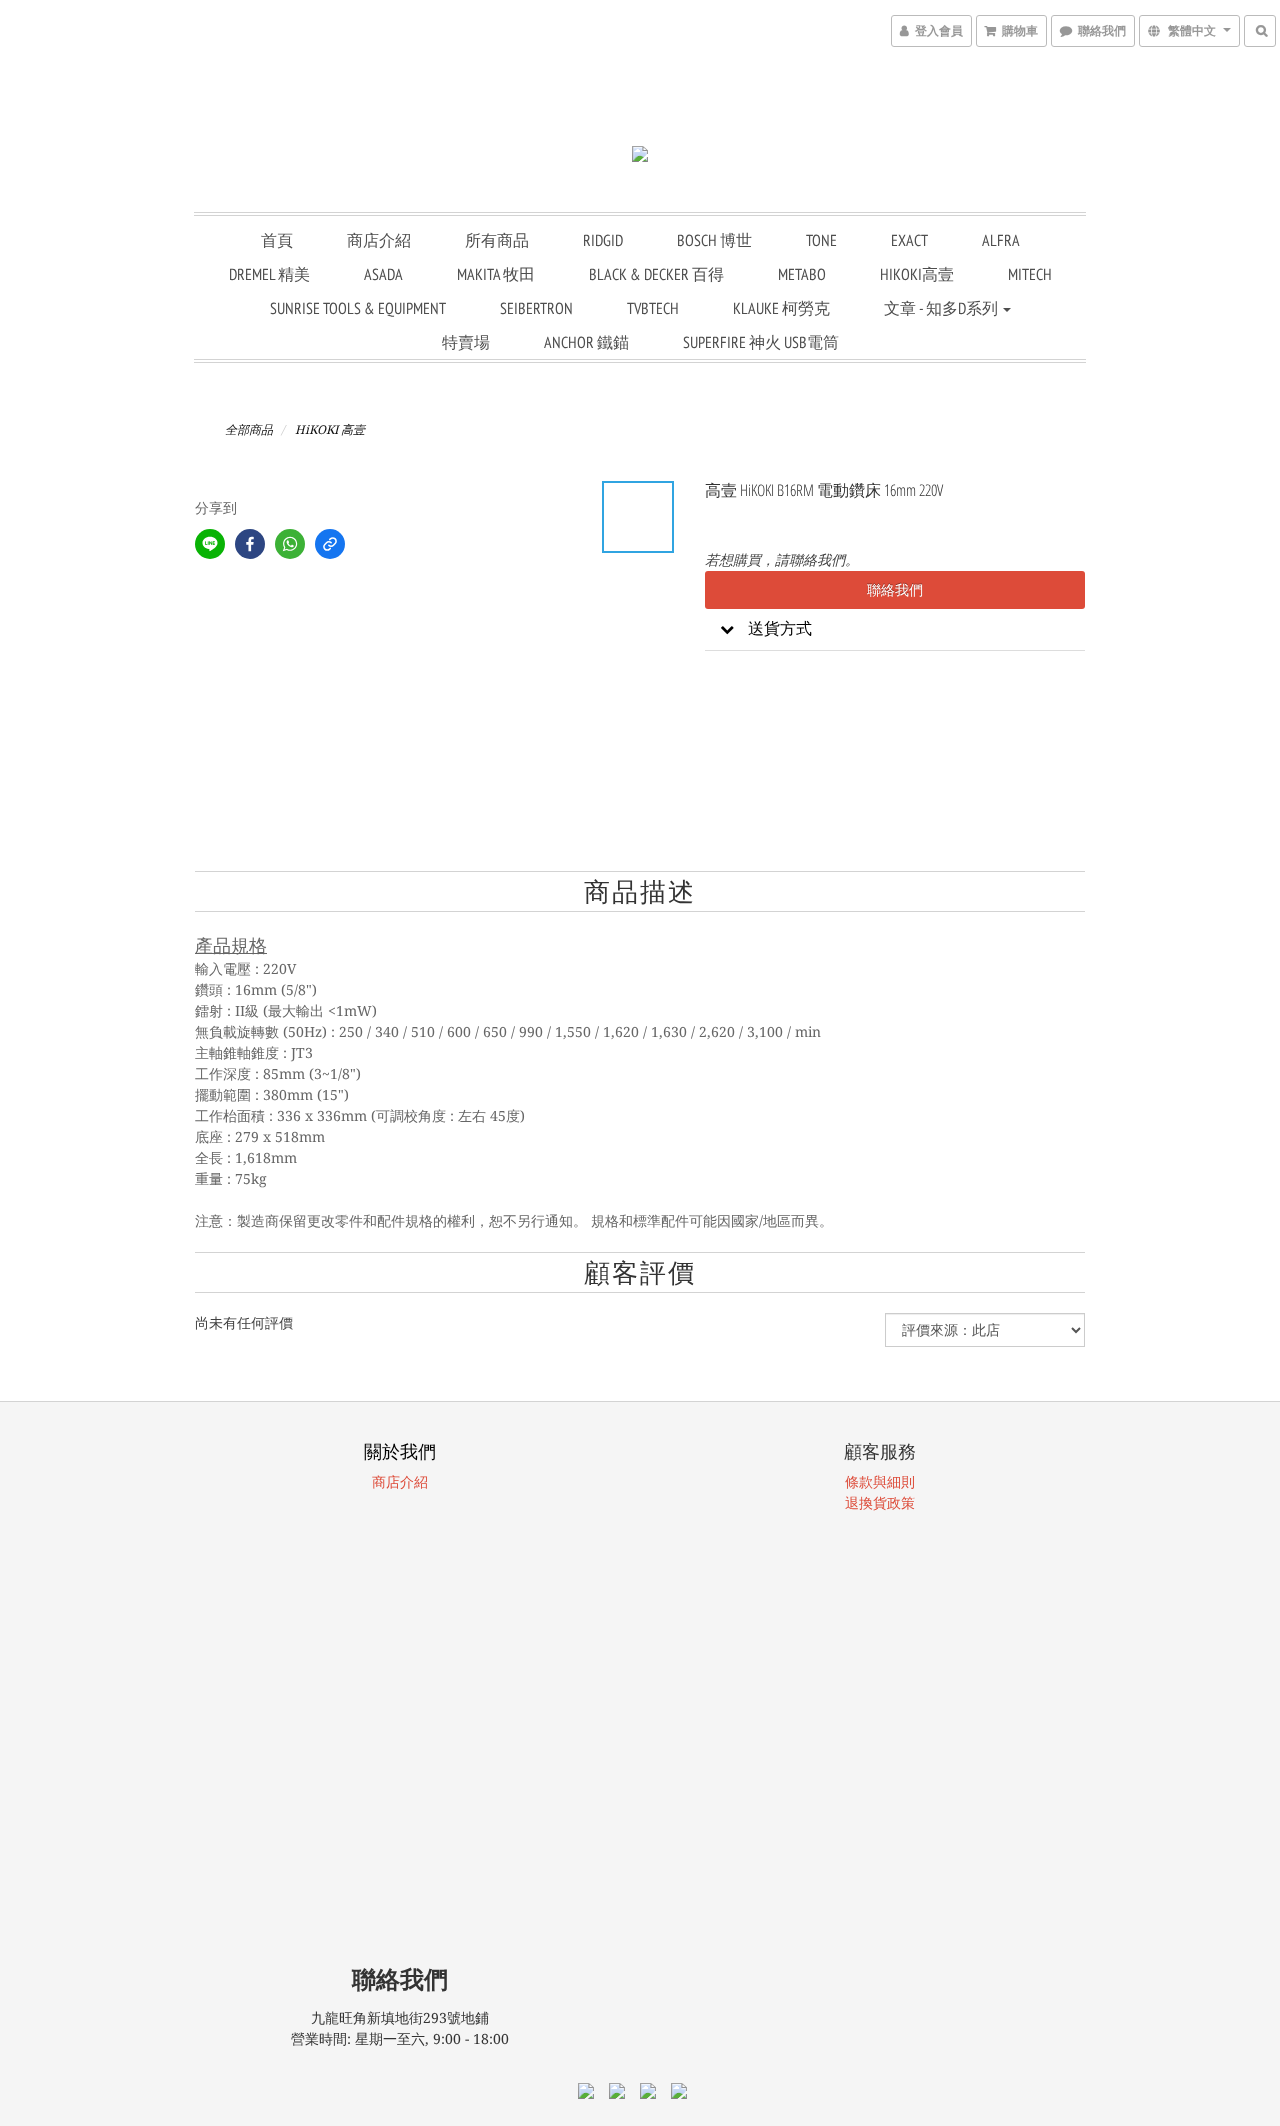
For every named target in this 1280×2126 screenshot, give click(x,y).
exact (909, 240)
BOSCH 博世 (714, 240)
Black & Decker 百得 (656, 274)
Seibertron (536, 308)
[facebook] (250, 544)
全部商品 (249, 430)
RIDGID (603, 240)
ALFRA (1001, 240)
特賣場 (466, 342)
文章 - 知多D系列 (942, 308)
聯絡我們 (895, 590)
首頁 (277, 240)
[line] (210, 544)
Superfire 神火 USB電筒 (761, 342)
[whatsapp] (290, 544)
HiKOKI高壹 (917, 274)
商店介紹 (379, 240)
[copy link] (330, 544)
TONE (821, 240)
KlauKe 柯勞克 (781, 308)
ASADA (383, 274)
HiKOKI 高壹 (330, 430)
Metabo (802, 274)
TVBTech (653, 308)
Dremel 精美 (269, 274)
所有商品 (497, 240)
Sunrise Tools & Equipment (358, 308)
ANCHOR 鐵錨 (586, 342)
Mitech (1030, 274)
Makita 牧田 (496, 274)
